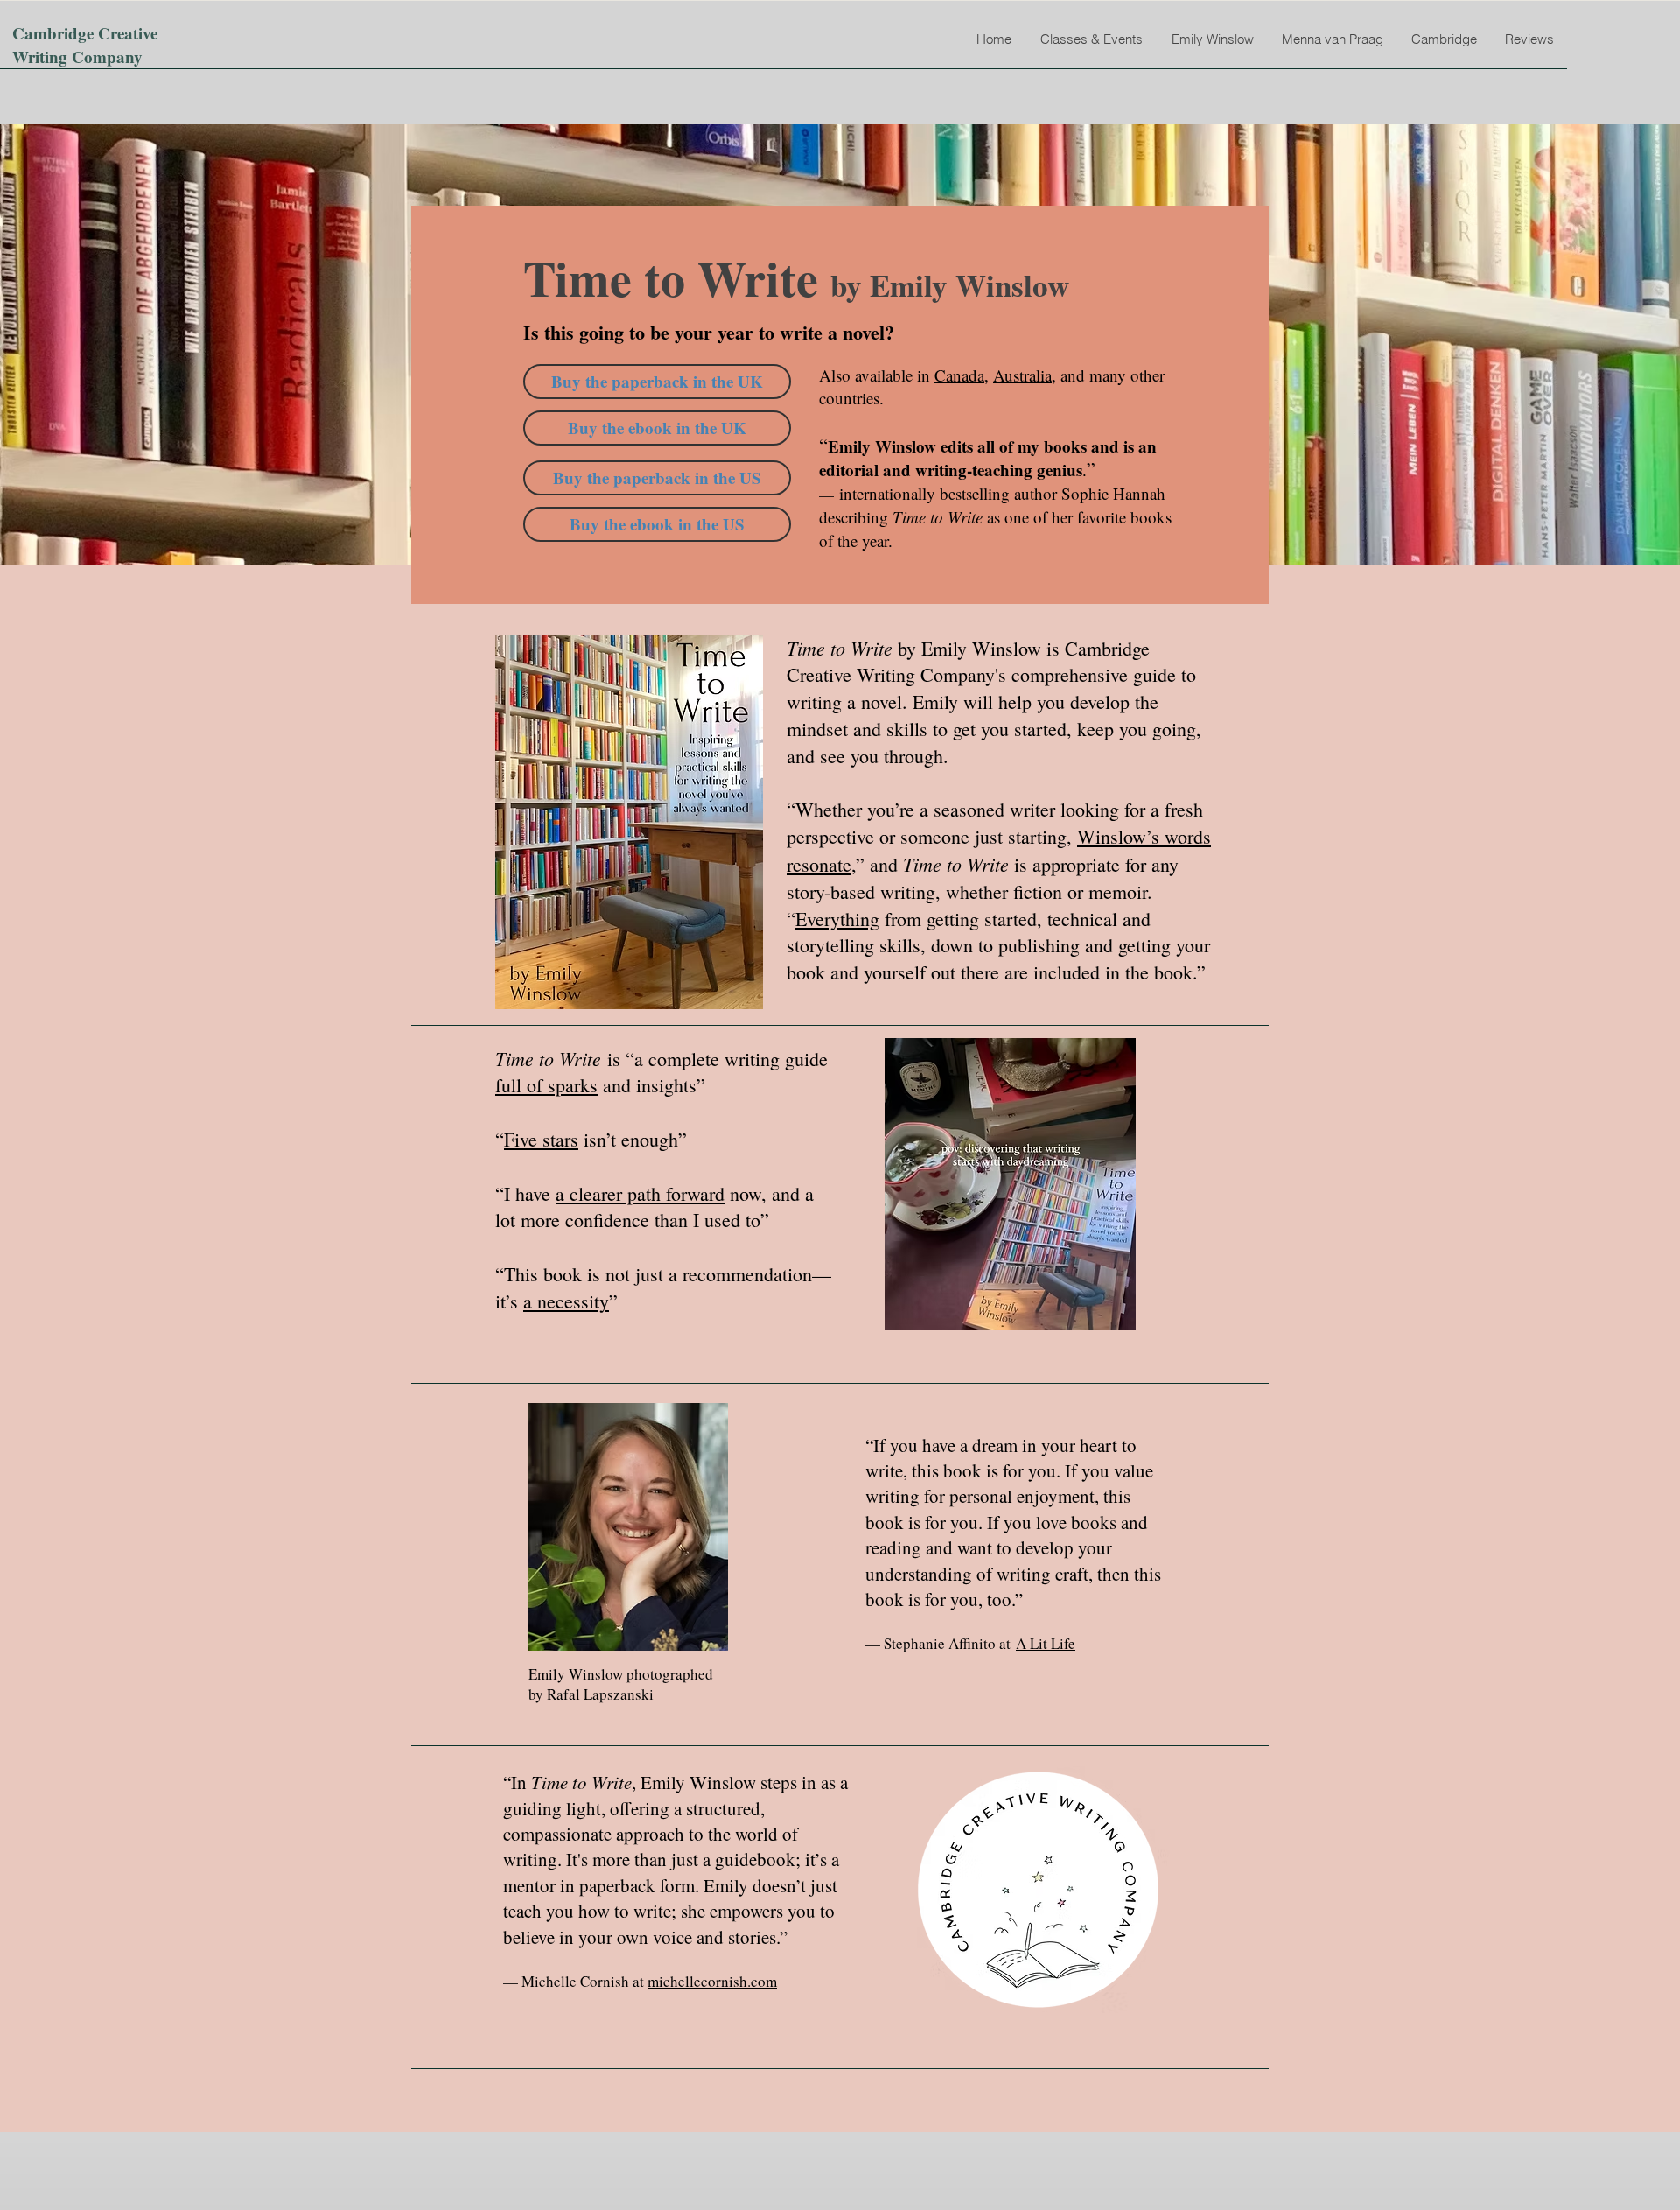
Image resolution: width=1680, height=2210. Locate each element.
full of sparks (546, 1085)
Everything (837, 919)
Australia (1022, 375)
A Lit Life (1046, 1643)
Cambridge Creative (85, 33)
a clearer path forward (640, 1193)
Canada (959, 375)
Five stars (541, 1139)
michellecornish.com (712, 1981)
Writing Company (77, 56)
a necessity (566, 1301)
